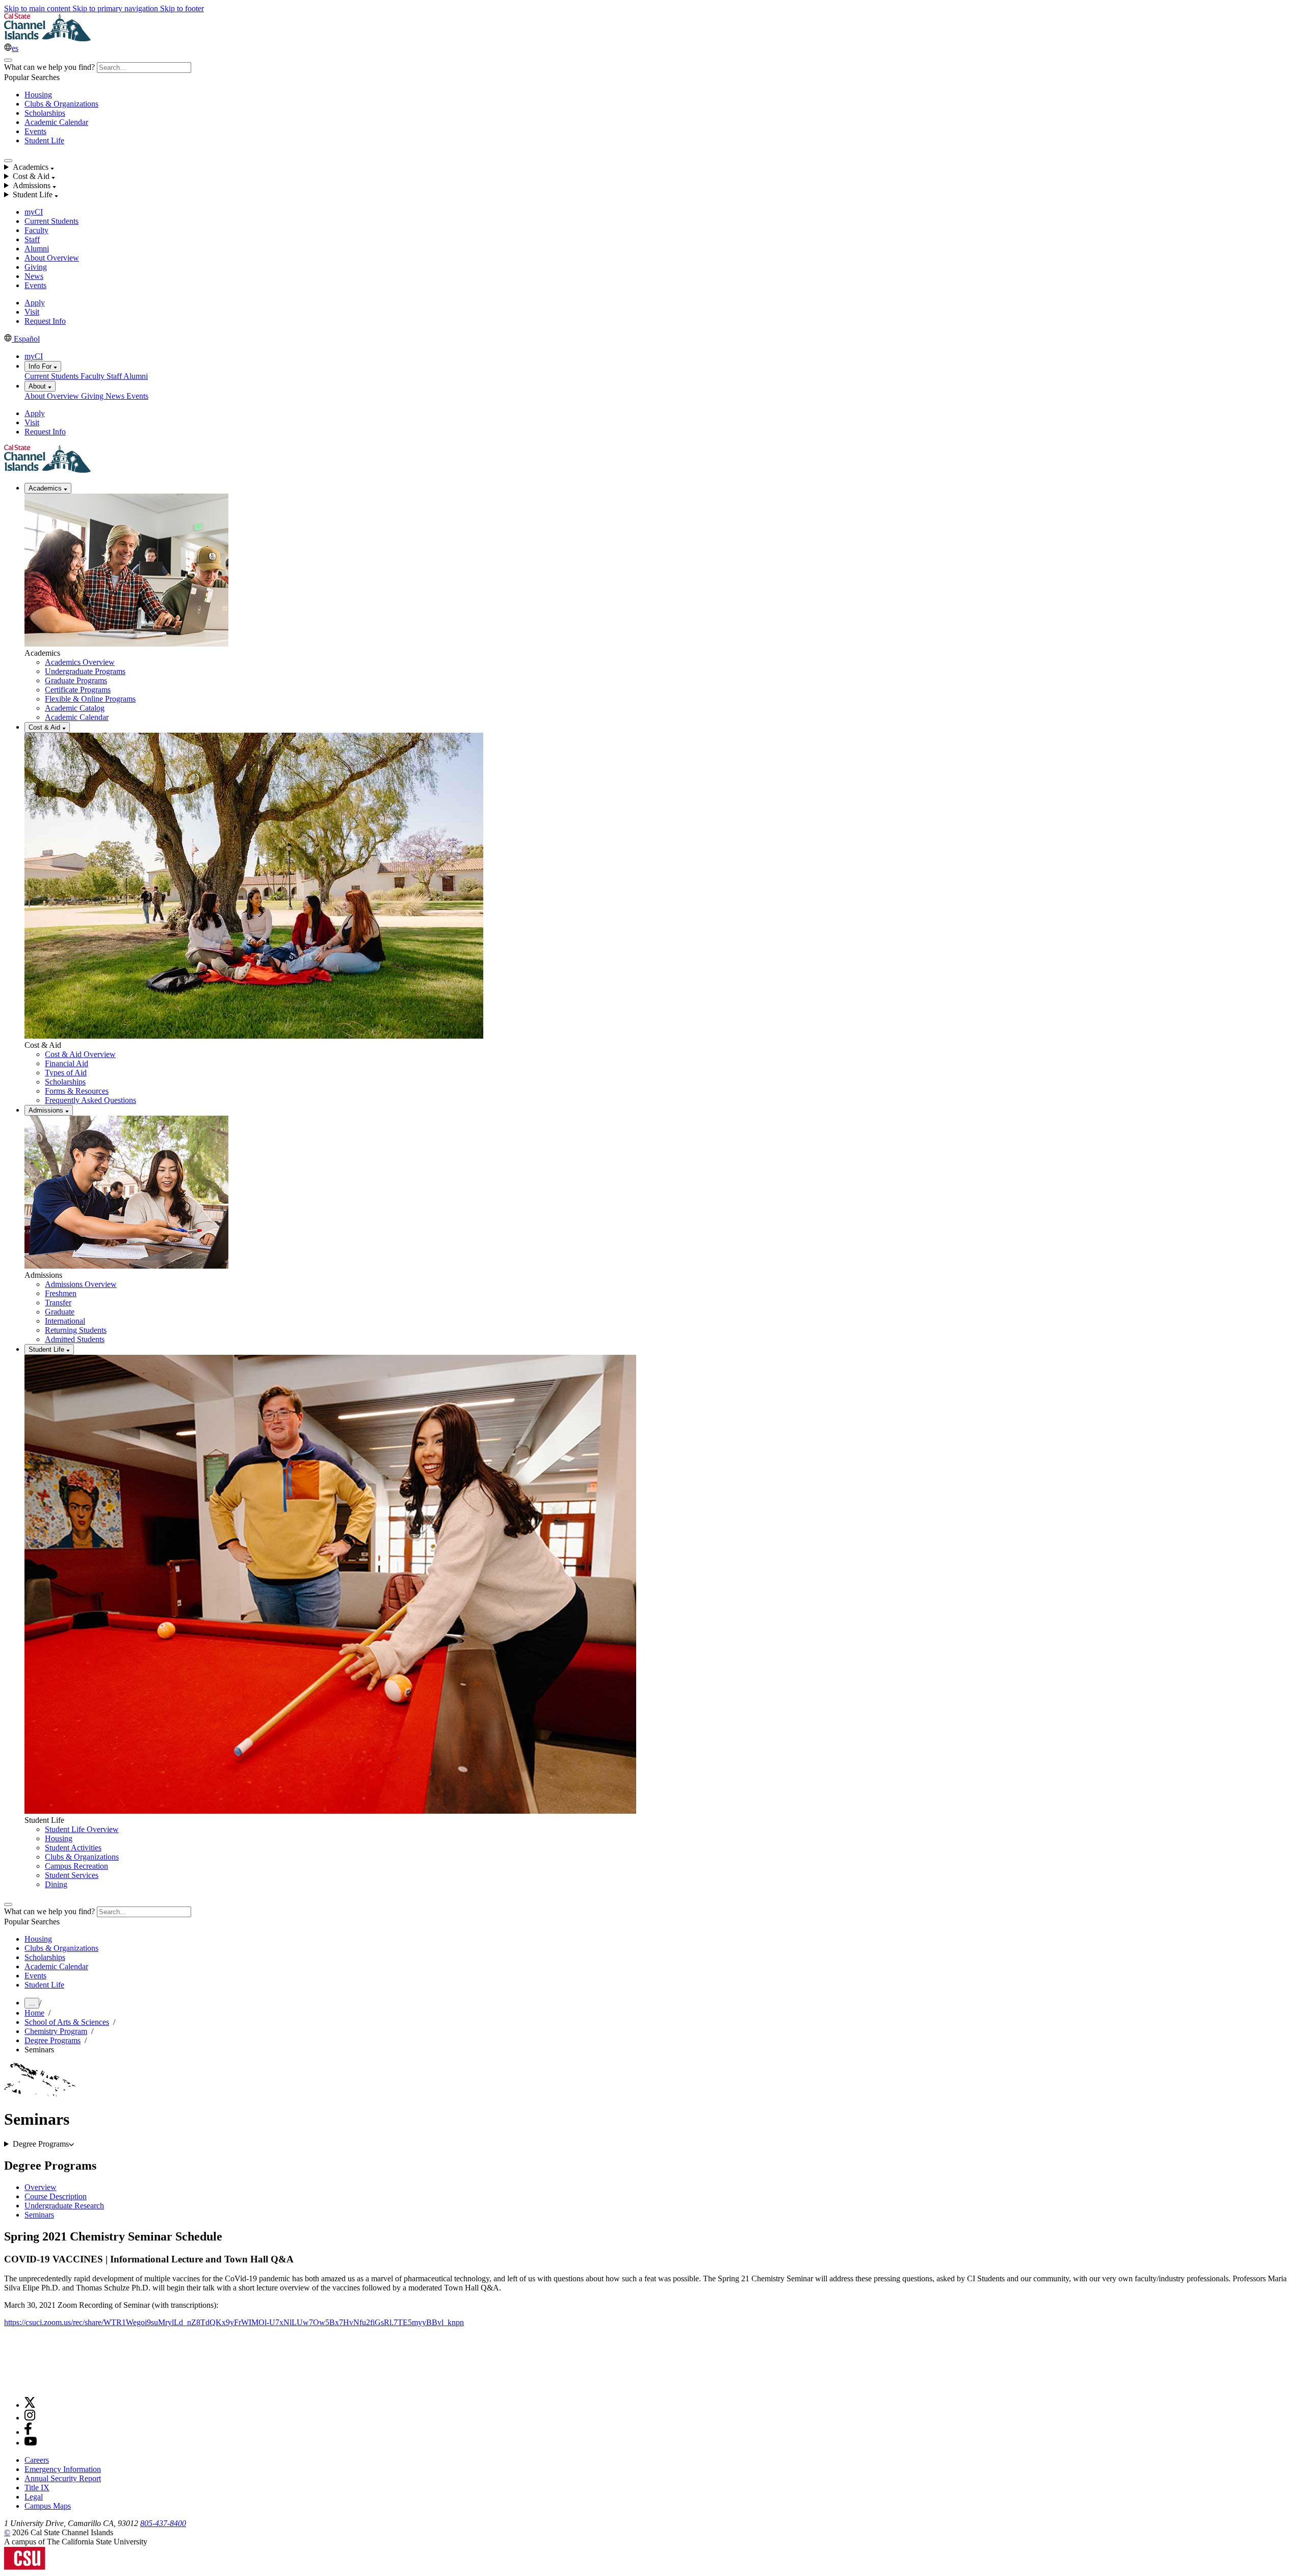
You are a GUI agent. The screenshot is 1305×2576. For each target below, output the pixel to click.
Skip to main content (38, 8)
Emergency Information (63, 2469)
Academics (46, 488)
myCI (34, 212)
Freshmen (61, 1293)
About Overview (52, 258)
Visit (32, 312)
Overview (41, 2187)
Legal (34, 2497)
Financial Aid (67, 1063)
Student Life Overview (82, 1829)
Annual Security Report (63, 2478)
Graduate (60, 1312)
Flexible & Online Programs (90, 699)
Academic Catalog (75, 708)
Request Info (45, 321)
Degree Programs (53, 2040)
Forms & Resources (77, 1091)
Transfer (58, 1303)
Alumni (37, 249)
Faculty (36, 230)
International (65, 1321)
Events (35, 131)
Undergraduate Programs (85, 671)
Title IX (37, 2488)
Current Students (51, 221)
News (34, 276)
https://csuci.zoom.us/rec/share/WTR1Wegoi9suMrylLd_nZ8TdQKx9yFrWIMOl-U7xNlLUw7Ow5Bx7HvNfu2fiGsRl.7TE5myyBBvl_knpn (234, 2322)
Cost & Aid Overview (80, 1054)
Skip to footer (182, 8)
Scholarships (45, 113)
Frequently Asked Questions (90, 1100)
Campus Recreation (76, 1866)
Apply (35, 303)
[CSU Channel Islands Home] (47, 38)
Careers (37, 2460)
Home (34, 2013)
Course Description (56, 2196)
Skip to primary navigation (116, 8)
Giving (36, 267)
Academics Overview (80, 662)
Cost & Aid (45, 727)
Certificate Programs (78, 690)
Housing (38, 95)
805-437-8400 (163, 2523)
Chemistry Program (56, 2031)
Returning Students (76, 1330)
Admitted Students (75, 1339)
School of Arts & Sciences (67, 2022)
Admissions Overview (81, 1284)
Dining (56, 1884)
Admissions (47, 1110)
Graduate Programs (76, 680)
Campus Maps (48, 2506)
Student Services (72, 1875)
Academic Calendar (56, 122)
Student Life (44, 140)
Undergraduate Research (64, 2206)
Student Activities (73, 1848)
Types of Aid (66, 1073)
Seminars (39, 2215)
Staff (32, 239)
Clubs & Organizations (61, 104)
